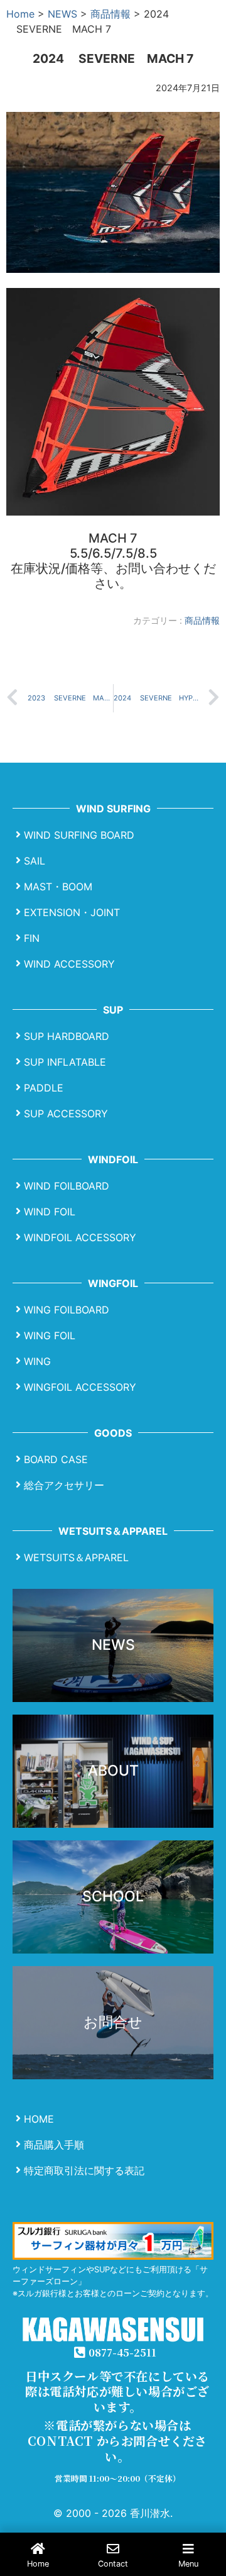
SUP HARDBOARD (67, 1036)
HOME (39, 2118)
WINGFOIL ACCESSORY (80, 1386)
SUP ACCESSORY (66, 1113)
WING (37, 1361)
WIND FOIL (50, 1211)
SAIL (35, 860)
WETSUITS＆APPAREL (76, 1557)
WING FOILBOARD (67, 1309)
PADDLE (44, 1087)
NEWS (62, 14)
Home (20, 14)
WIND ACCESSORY (69, 963)
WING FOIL (50, 1335)
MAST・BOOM (58, 886)
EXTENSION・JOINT (72, 912)
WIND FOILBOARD (67, 1185)
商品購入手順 (54, 2144)
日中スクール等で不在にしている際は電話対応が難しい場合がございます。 (117, 2391)
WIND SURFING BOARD (79, 834)
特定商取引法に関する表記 (84, 2170)
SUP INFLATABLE (65, 1061)
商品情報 (110, 14)
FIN (32, 937)
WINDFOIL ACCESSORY (80, 1237)
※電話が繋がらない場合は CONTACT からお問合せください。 (117, 2441)
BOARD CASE (56, 1459)
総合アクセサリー (64, 1484)
